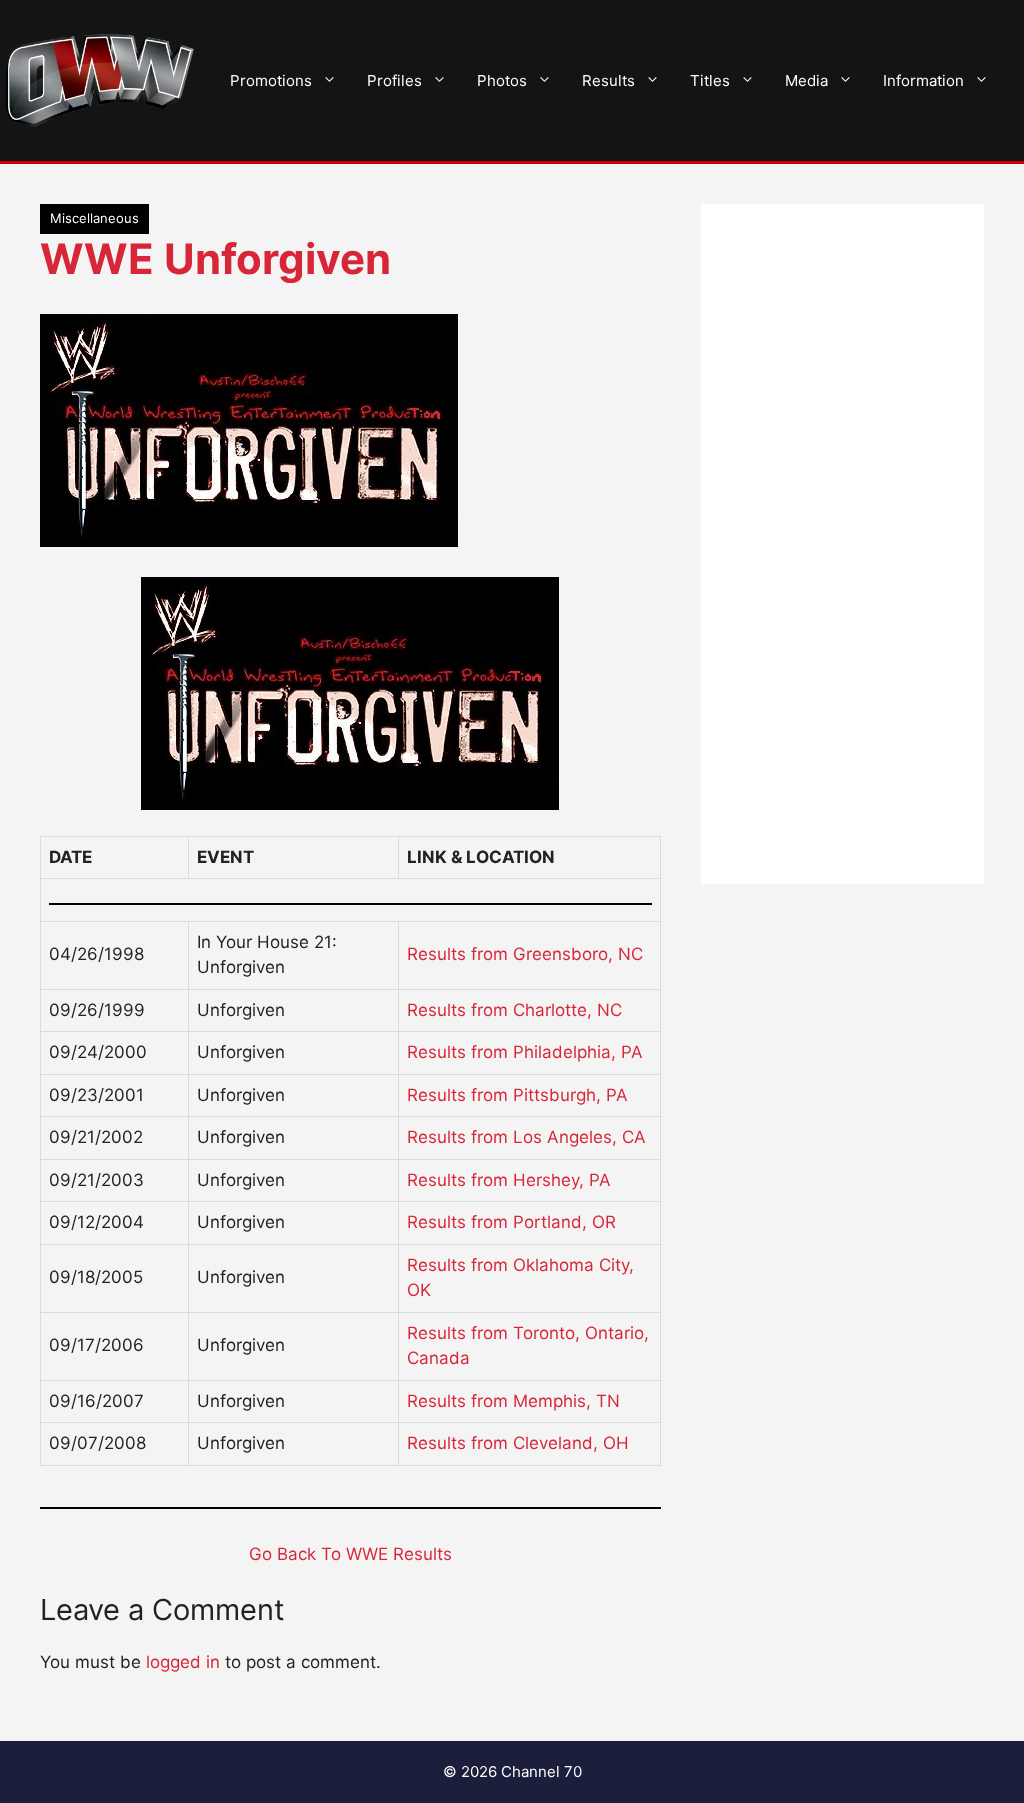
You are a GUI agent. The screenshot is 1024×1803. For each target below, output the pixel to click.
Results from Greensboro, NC (525, 954)
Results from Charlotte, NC (514, 1010)
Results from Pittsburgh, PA (517, 1095)
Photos (502, 80)
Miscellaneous (94, 218)
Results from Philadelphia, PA (525, 1052)
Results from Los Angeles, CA (526, 1137)
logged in (183, 1662)
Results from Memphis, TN (513, 1401)
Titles (710, 80)
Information (923, 80)
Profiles (394, 80)
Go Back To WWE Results (350, 1554)
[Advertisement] (842, 544)
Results (608, 80)
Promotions (271, 80)
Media (806, 80)
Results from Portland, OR (511, 1222)
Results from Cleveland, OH (518, 1443)
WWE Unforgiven (215, 258)
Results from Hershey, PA (509, 1180)
